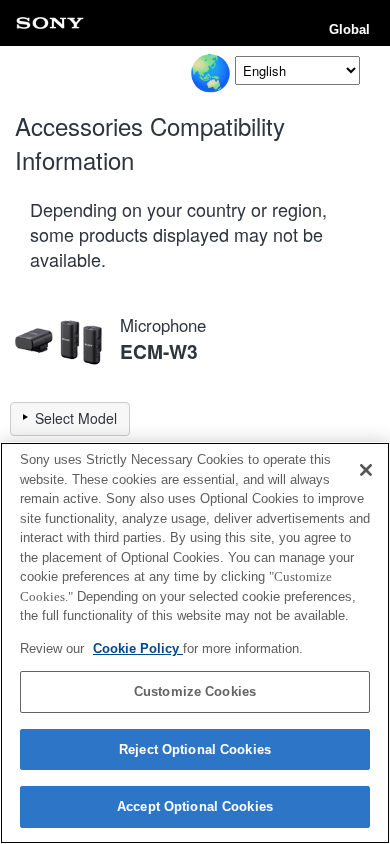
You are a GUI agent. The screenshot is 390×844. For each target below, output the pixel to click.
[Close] (366, 470)
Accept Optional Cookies (195, 806)
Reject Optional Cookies (195, 749)
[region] (195, 643)
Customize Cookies (195, 691)
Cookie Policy (138, 648)
